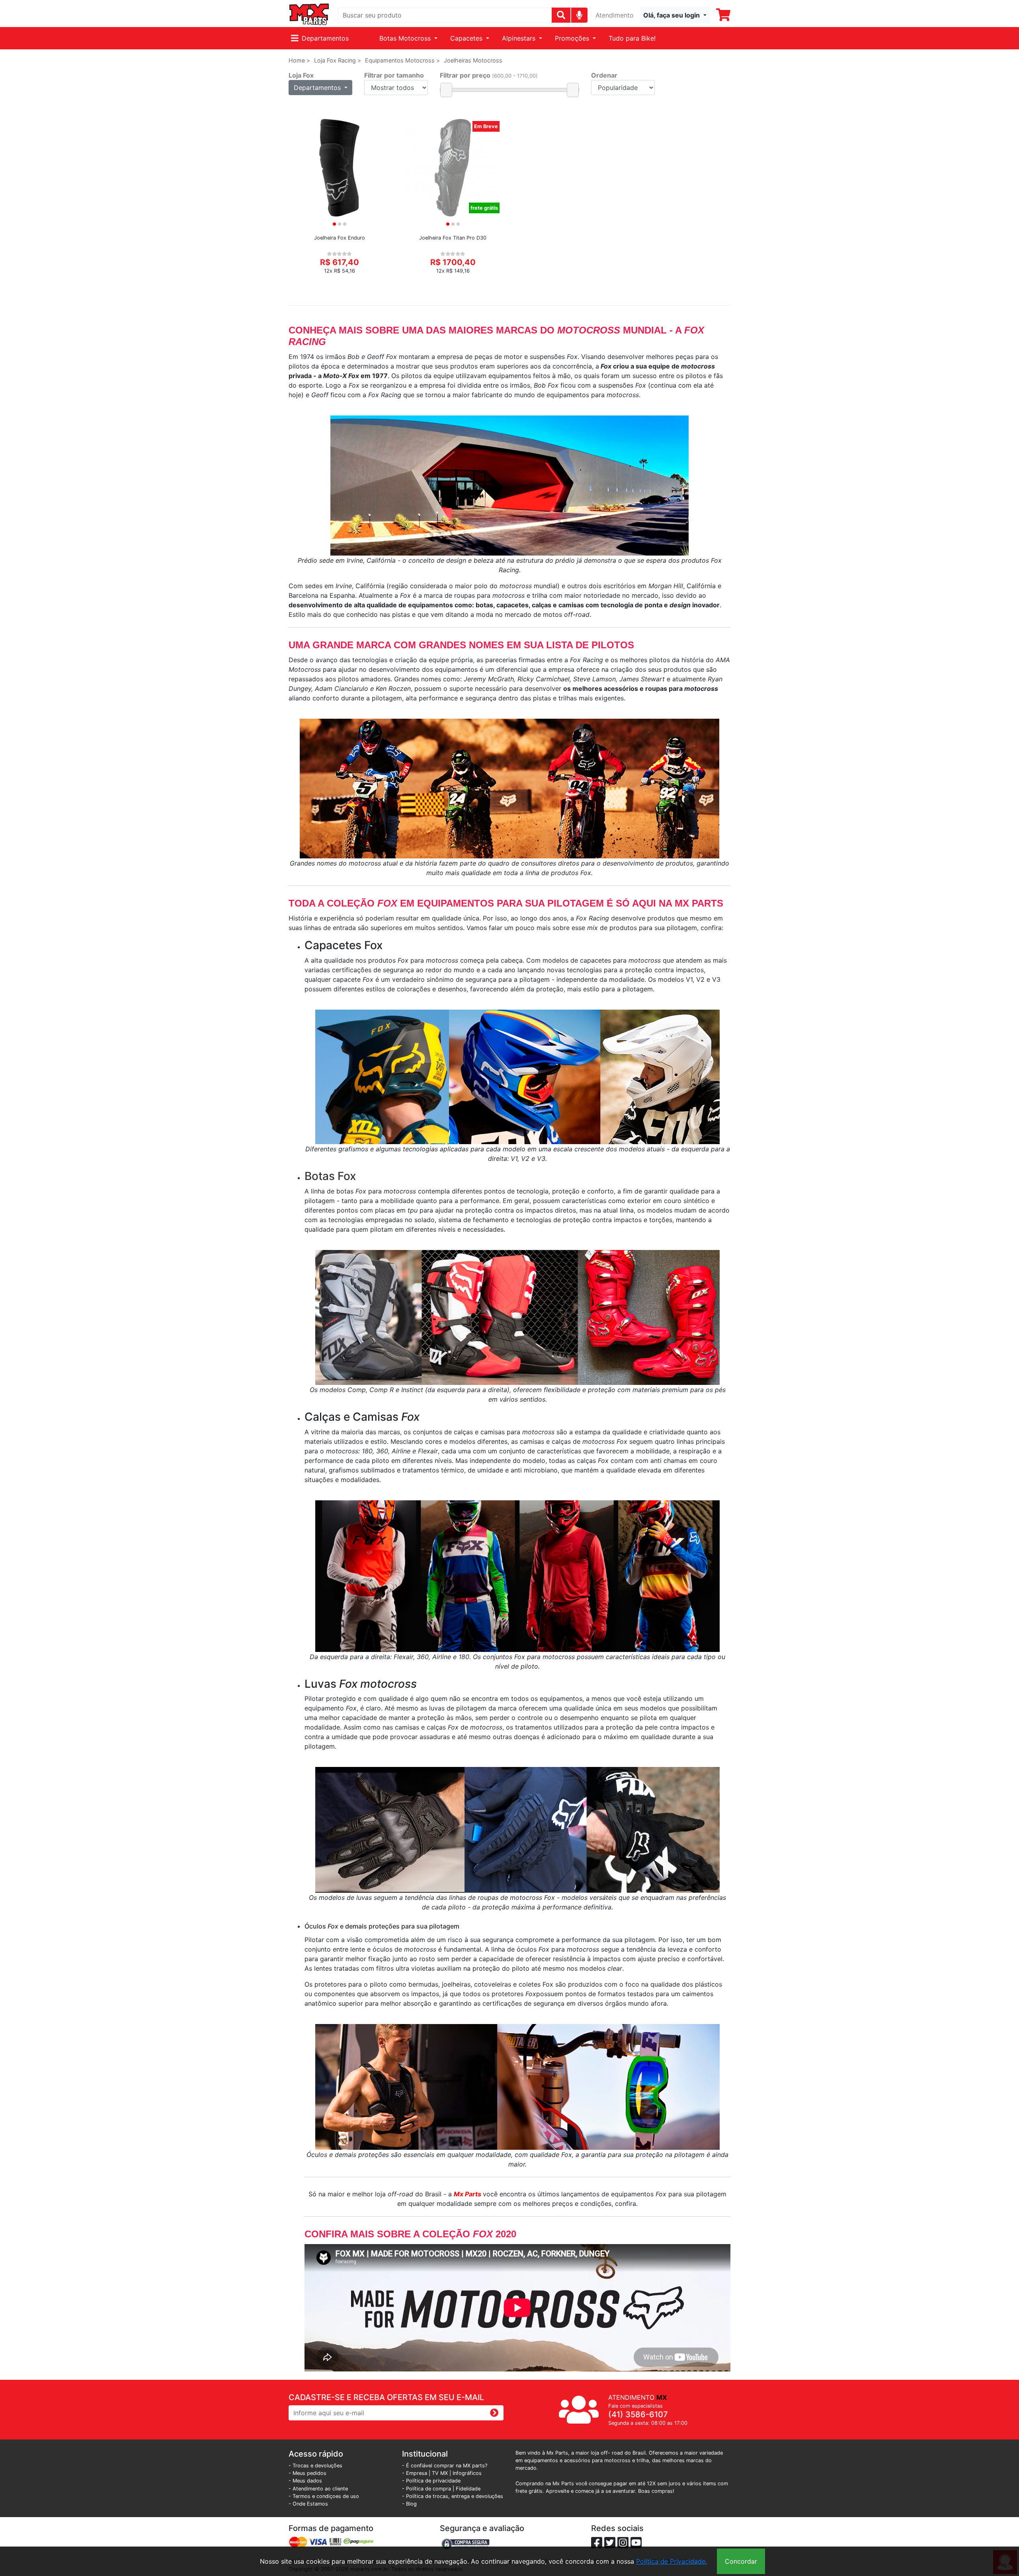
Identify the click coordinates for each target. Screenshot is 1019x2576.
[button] (675, 15)
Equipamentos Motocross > (402, 60)
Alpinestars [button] (520, 38)
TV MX (440, 2473)
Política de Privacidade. (672, 2561)
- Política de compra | (429, 2489)
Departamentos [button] (318, 88)
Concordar (741, 2561)
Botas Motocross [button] (406, 38)
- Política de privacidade (431, 2481)
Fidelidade (468, 2489)
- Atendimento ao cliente (318, 2489)
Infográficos (467, 2473)
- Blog (409, 2504)
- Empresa (415, 2473)
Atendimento (615, 15)
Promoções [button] (573, 38)
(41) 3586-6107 (638, 2414)
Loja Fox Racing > (338, 60)
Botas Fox (330, 1176)
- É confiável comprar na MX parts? (445, 2466)
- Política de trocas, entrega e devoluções (453, 2496)
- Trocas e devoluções (315, 2466)
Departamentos (325, 38)
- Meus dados (305, 2481)
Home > (299, 60)
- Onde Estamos (308, 2504)
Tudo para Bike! (632, 38)
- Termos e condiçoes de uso (324, 2496)
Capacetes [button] (467, 38)
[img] (579, 15)
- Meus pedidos (307, 2473)
